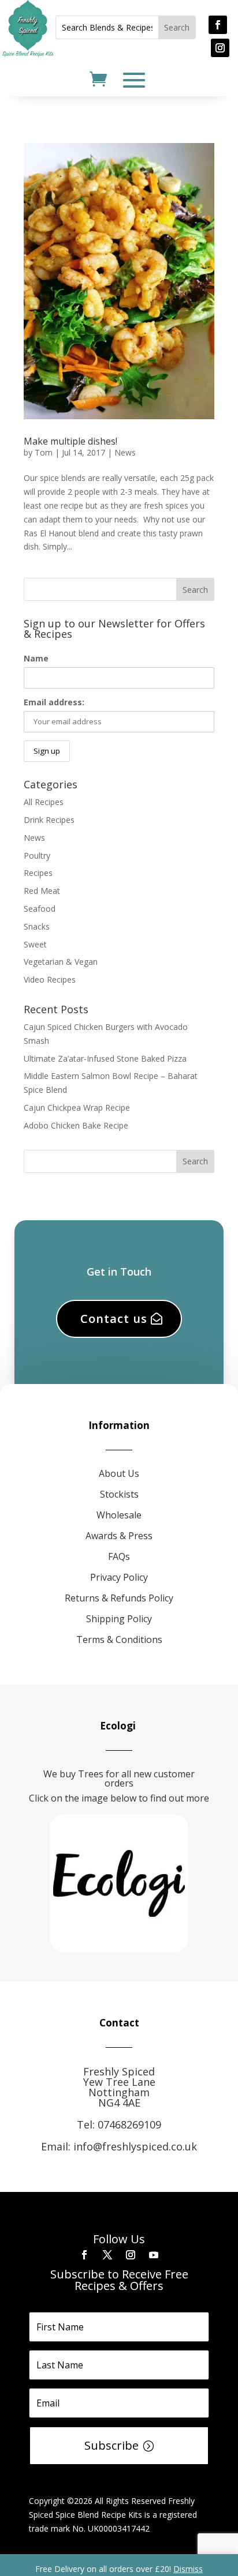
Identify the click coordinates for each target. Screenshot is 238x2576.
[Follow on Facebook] (218, 25)
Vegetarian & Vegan (61, 962)
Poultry (37, 855)
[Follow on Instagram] (220, 48)
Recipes (38, 873)
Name (36, 658)
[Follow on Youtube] (154, 2255)
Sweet (35, 944)
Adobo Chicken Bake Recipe (76, 1125)
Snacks (37, 926)
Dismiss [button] (188, 2569)
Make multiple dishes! (70, 441)
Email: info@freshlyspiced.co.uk (119, 2146)
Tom (44, 452)
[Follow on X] (107, 2255)
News (125, 452)
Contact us (114, 1319)
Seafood (40, 909)
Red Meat (42, 891)
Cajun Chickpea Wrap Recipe (77, 1108)
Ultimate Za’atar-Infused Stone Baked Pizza (105, 1058)
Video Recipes (50, 979)
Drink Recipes (49, 820)
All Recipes (44, 802)
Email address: (54, 702)
